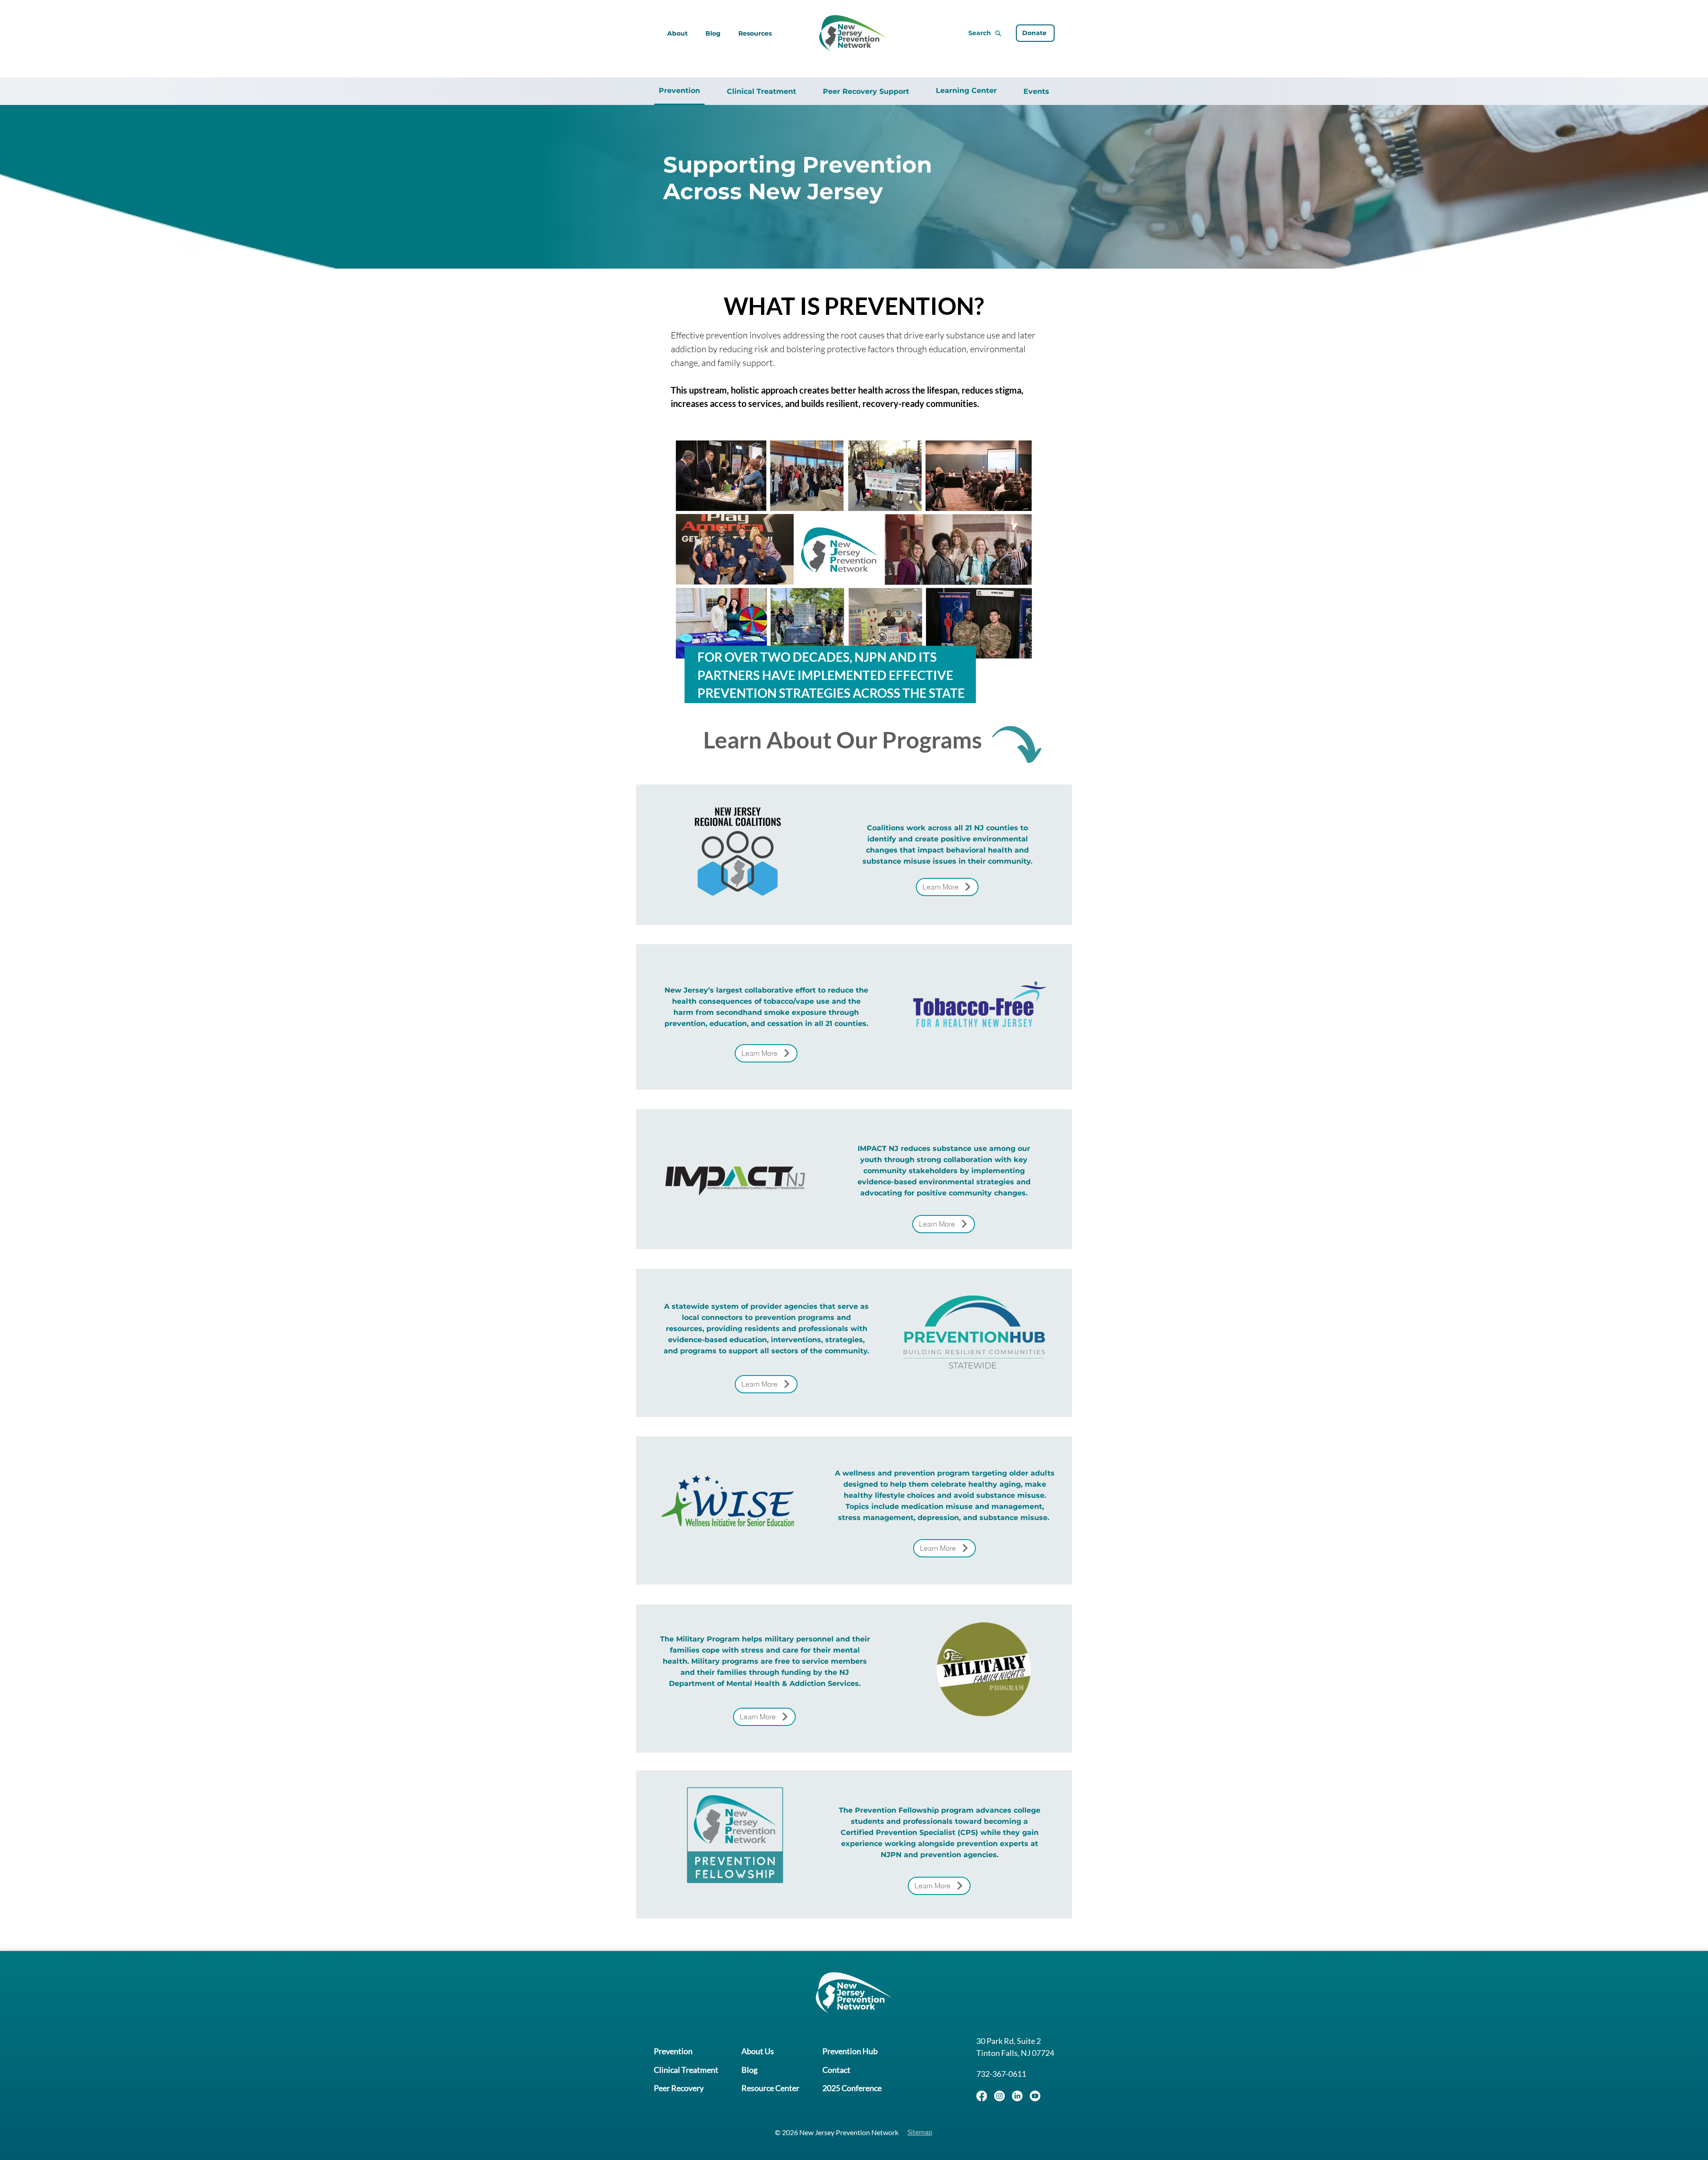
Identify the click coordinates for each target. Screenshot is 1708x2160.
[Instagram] (999, 2096)
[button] (755, 33)
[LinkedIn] (1017, 2096)
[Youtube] (1035, 2096)
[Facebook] (982, 2096)
